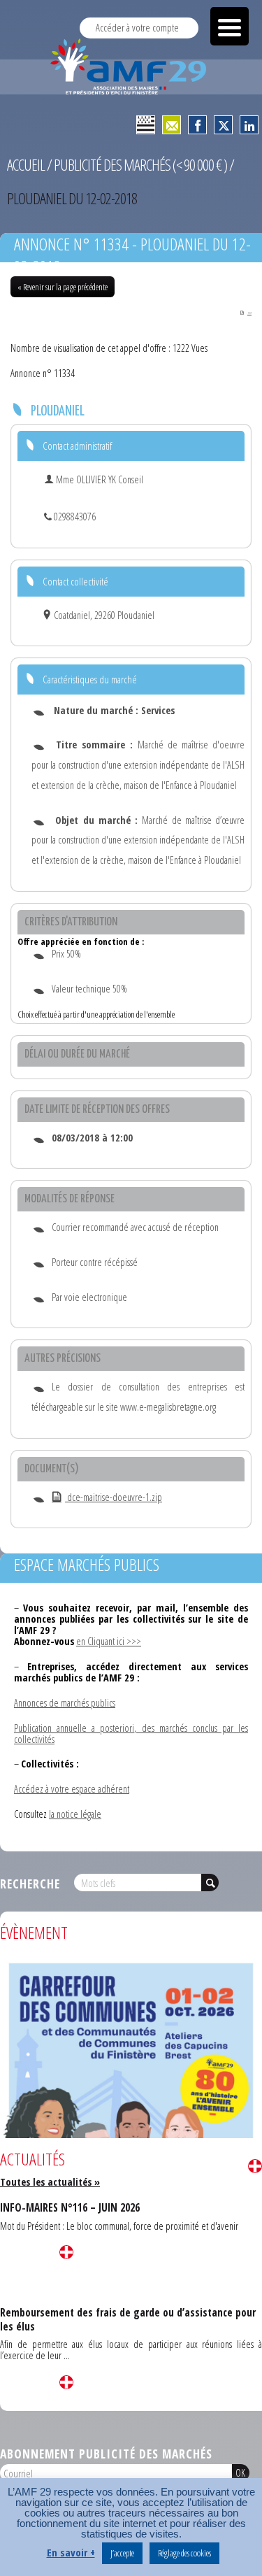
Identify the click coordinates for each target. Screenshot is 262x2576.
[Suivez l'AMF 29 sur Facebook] (197, 125)
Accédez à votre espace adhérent (72, 1789)
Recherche (30, 1884)
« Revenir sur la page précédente (63, 287)
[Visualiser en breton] (146, 125)
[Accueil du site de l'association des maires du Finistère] (131, 66)
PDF (249, 313)
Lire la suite (255, 2166)
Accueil (26, 165)
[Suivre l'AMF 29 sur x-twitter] (223, 125)
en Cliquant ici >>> (109, 1641)
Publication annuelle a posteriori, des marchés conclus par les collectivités (131, 1734)
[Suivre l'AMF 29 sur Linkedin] (249, 125)
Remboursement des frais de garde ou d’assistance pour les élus (128, 2319)
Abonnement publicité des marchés (106, 2454)
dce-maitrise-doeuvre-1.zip (114, 1497)
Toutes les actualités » (50, 2182)
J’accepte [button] (122, 2553)
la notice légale (75, 1814)
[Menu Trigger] (230, 26)
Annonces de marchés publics (65, 1703)
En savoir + (71, 2553)
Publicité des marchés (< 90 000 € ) (140, 165)
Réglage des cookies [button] (184, 2553)
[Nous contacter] (172, 125)
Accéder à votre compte (137, 28)
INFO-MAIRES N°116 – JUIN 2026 (70, 2207)
